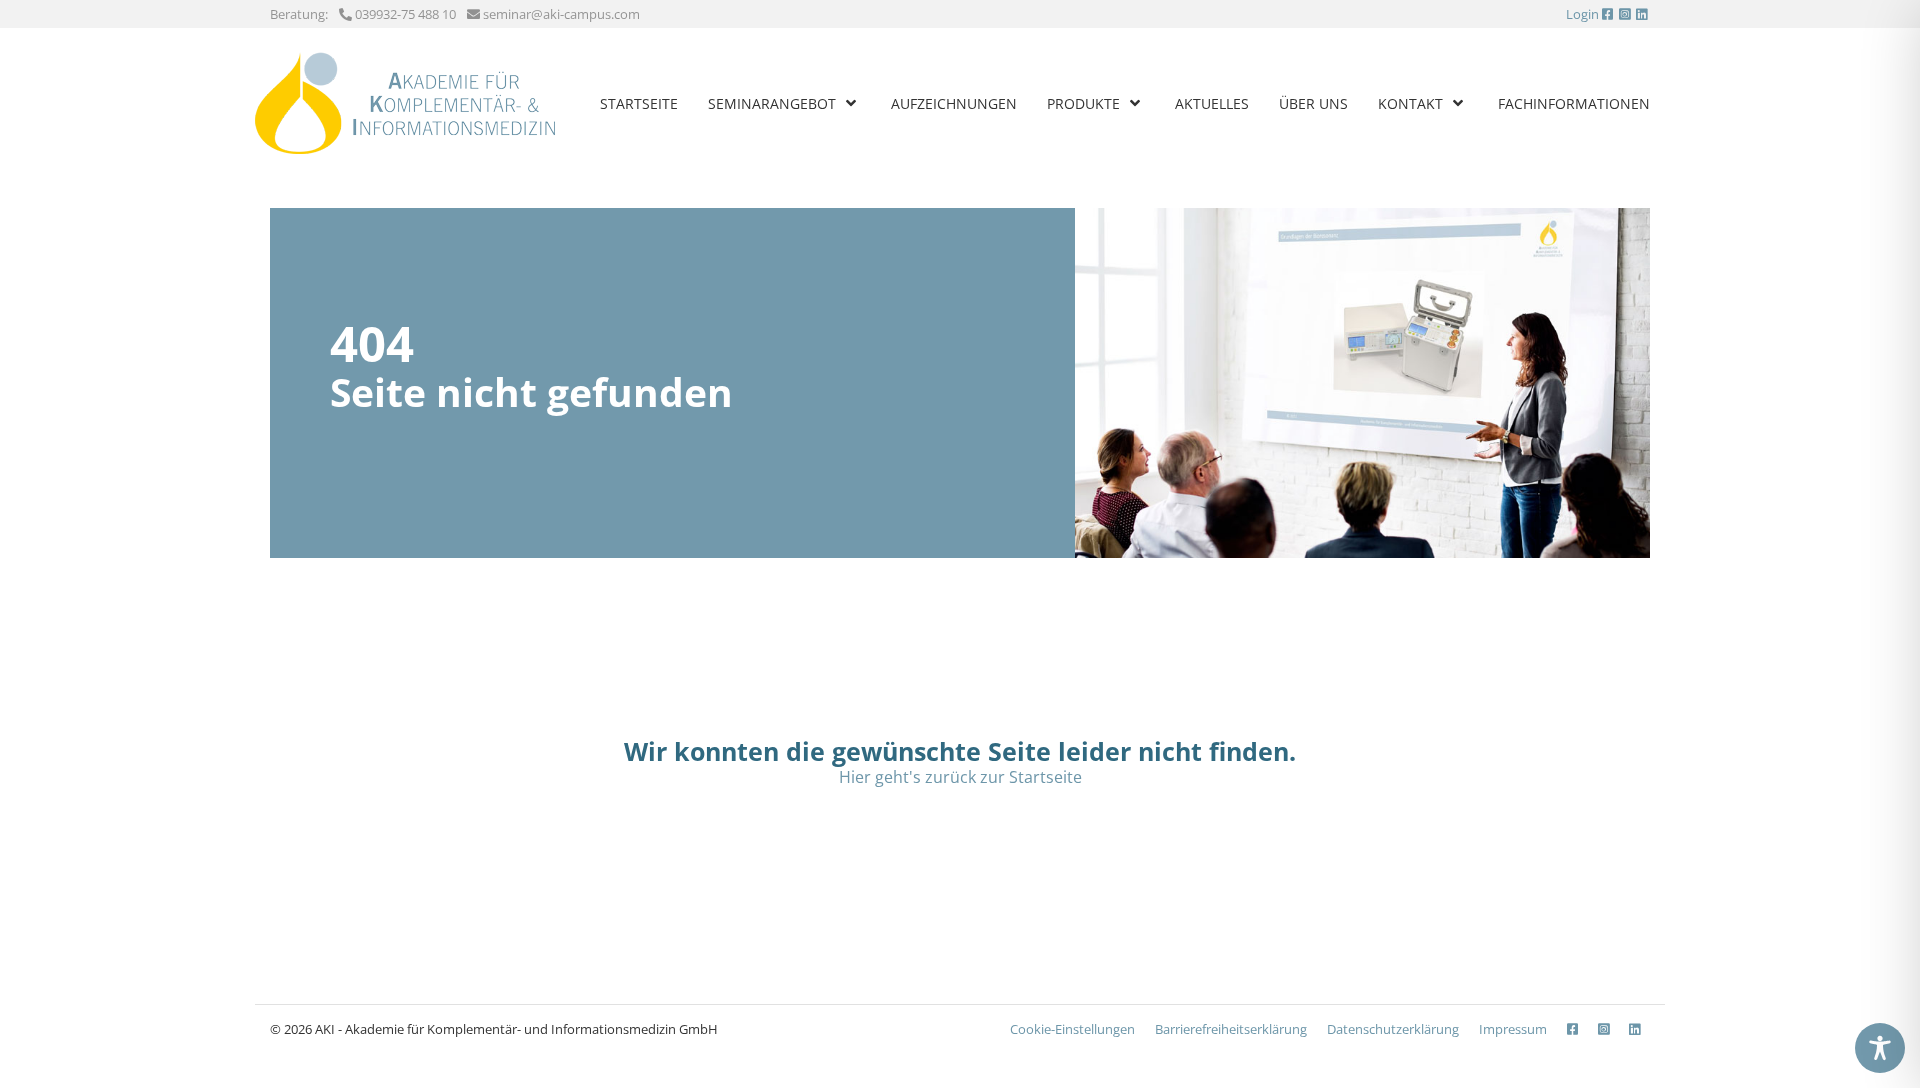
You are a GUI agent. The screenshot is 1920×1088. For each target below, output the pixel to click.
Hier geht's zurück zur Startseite (960, 777)
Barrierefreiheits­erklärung (1231, 1029)
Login (1582, 14)
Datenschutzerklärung (1393, 1029)
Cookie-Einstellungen (1072, 1029)
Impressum (1513, 1029)
